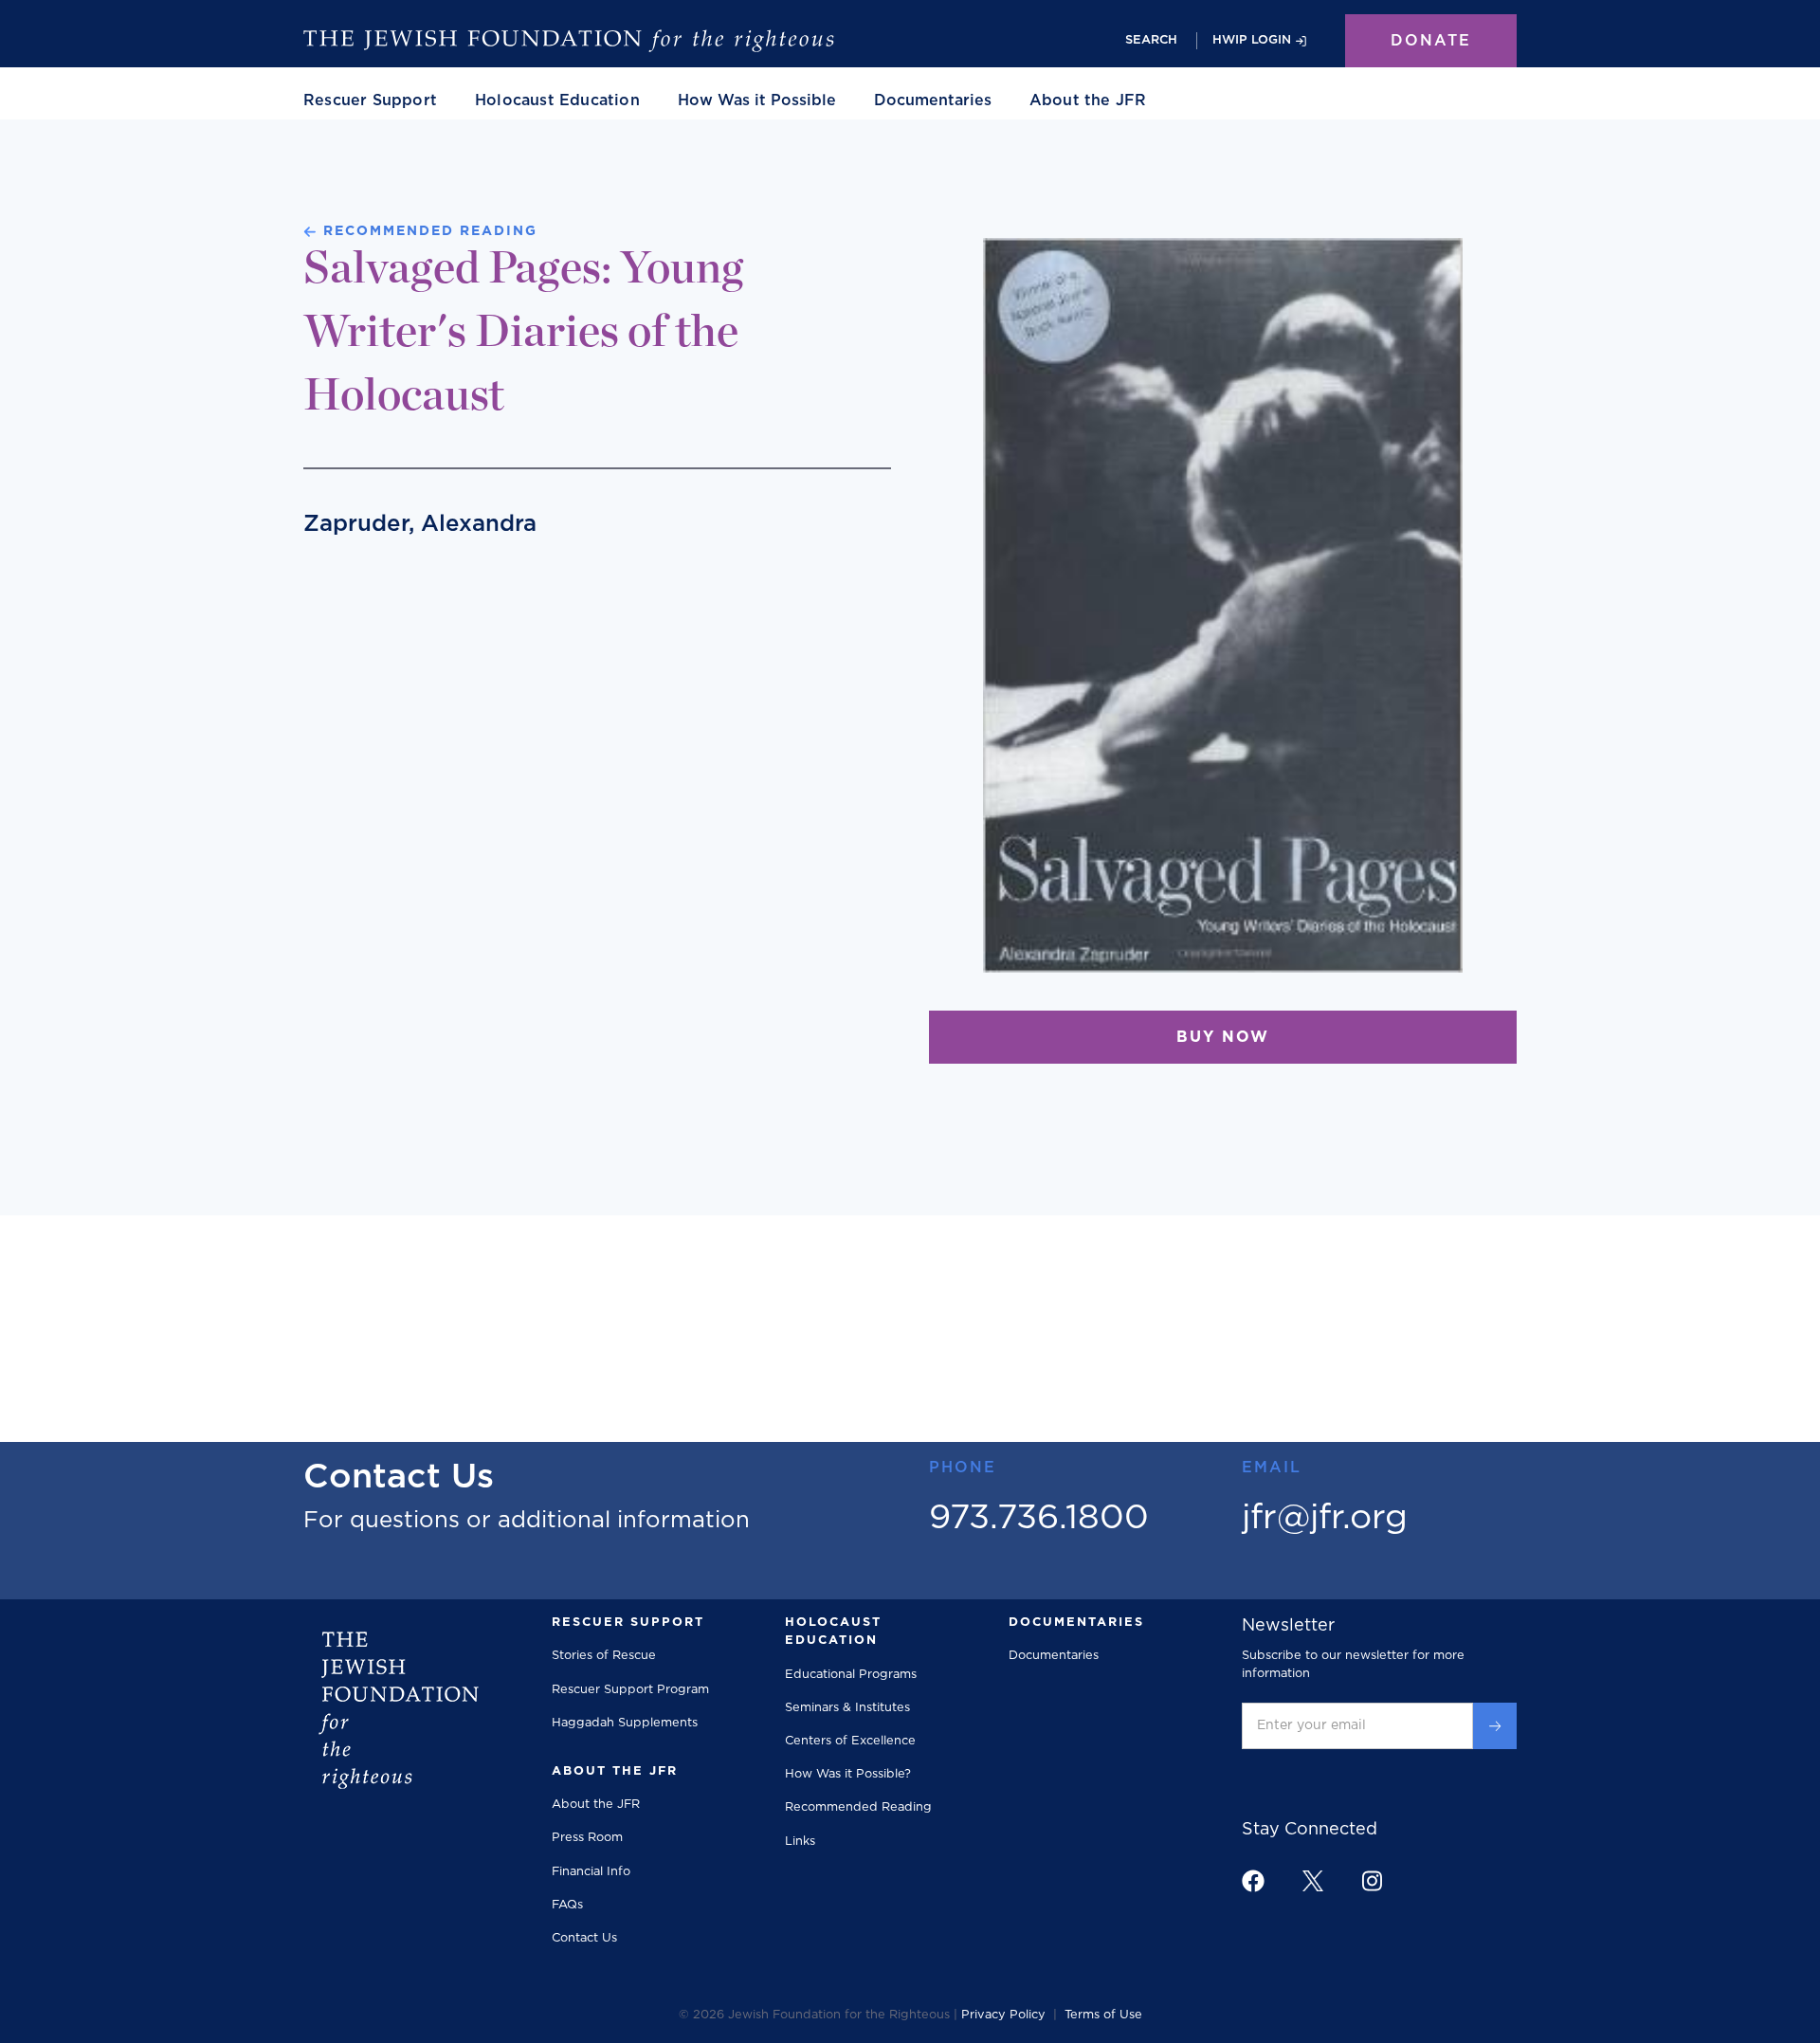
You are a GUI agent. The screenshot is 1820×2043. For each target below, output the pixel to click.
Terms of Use (1103, 2015)
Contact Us (584, 1938)
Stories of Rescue (604, 1656)
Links (800, 1842)
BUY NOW (1223, 1037)
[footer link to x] (1313, 1880)
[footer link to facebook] (1253, 1881)
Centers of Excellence (850, 1741)
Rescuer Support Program (630, 1690)
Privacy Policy (1003, 2015)
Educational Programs (851, 1675)
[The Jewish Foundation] (569, 41)
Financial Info (591, 1872)
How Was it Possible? (848, 1774)
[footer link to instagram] (1372, 1880)
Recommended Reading (858, 1807)
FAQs (567, 1905)
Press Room (587, 1838)
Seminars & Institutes (847, 1708)
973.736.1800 (1039, 1518)
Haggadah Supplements (625, 1723)
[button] (370, 100)
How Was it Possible (757, 100)
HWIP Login (1252, 40)
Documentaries (933, 100)
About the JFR (596, 1805)
